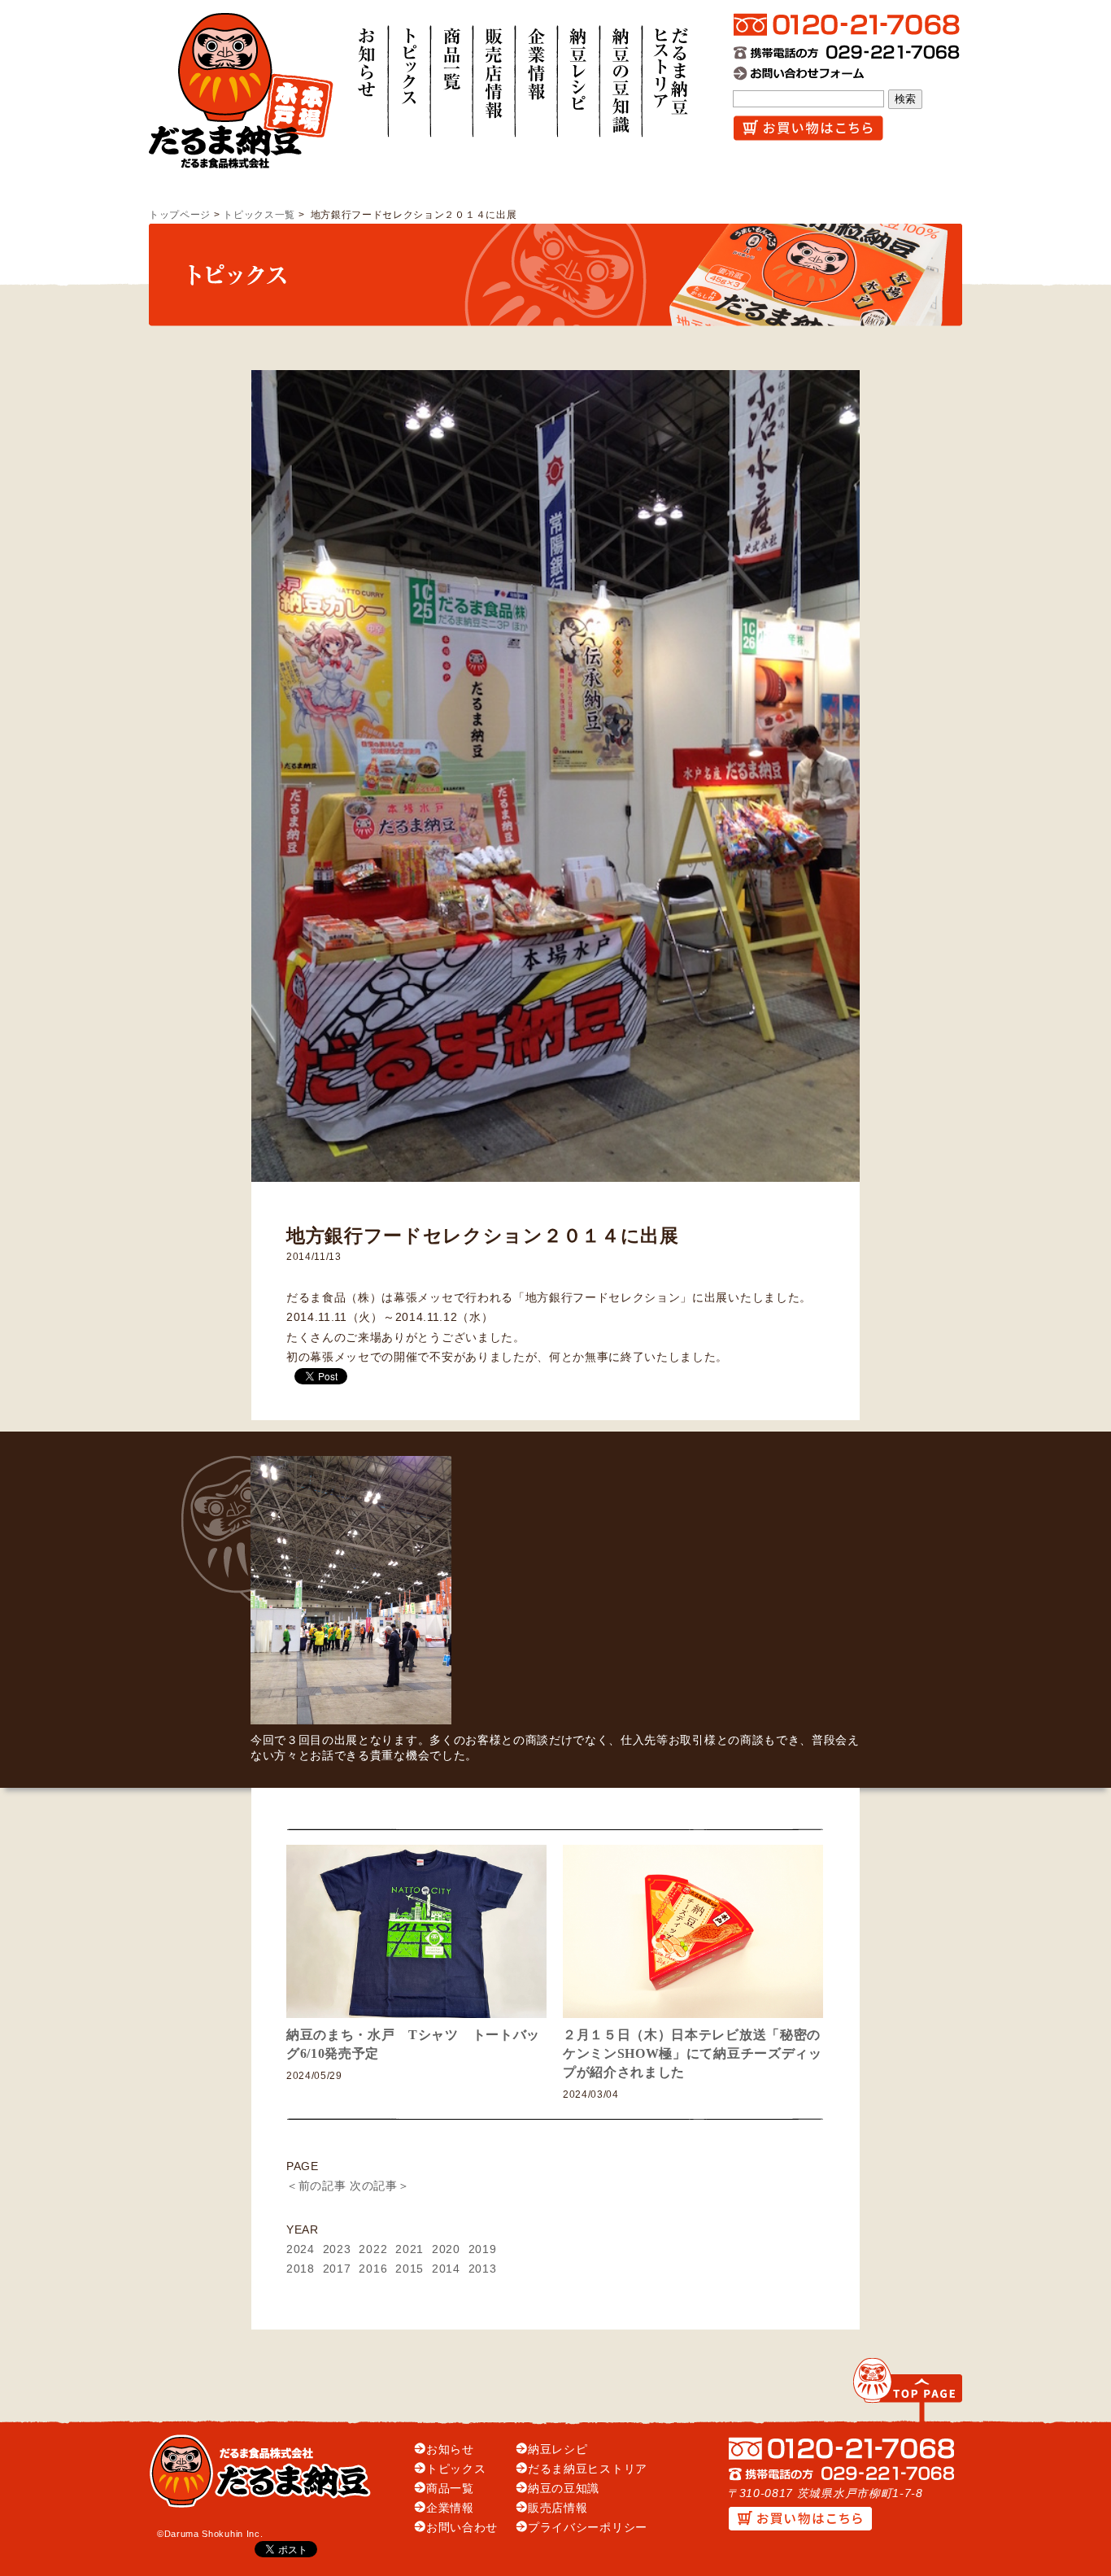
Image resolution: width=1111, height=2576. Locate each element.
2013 (483, 2269)
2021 (410, 2249)
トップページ (180, 215)
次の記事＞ (379, 2186)
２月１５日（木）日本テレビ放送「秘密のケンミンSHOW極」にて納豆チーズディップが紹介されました (693, 2053)
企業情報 (450, 2508)
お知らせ (450, 2450)
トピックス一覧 (259, 215)
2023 (337, 2249)
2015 (410, 2269)
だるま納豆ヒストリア (588, 2469)
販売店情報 (558, 2508)
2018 (301, 2269)
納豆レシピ (558, 2450)
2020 (446, 2249)
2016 (373, 2269)
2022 (373, 2249)
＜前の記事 (316, 2186)
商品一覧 (450, 2489)
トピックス (456, 2469)
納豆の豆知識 (564, 2489)
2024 (301, 2249)
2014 (446, 2269)
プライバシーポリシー (588, 2528)
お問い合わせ (462, 2528)
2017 (337, 2269)
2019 (483, 2249)
